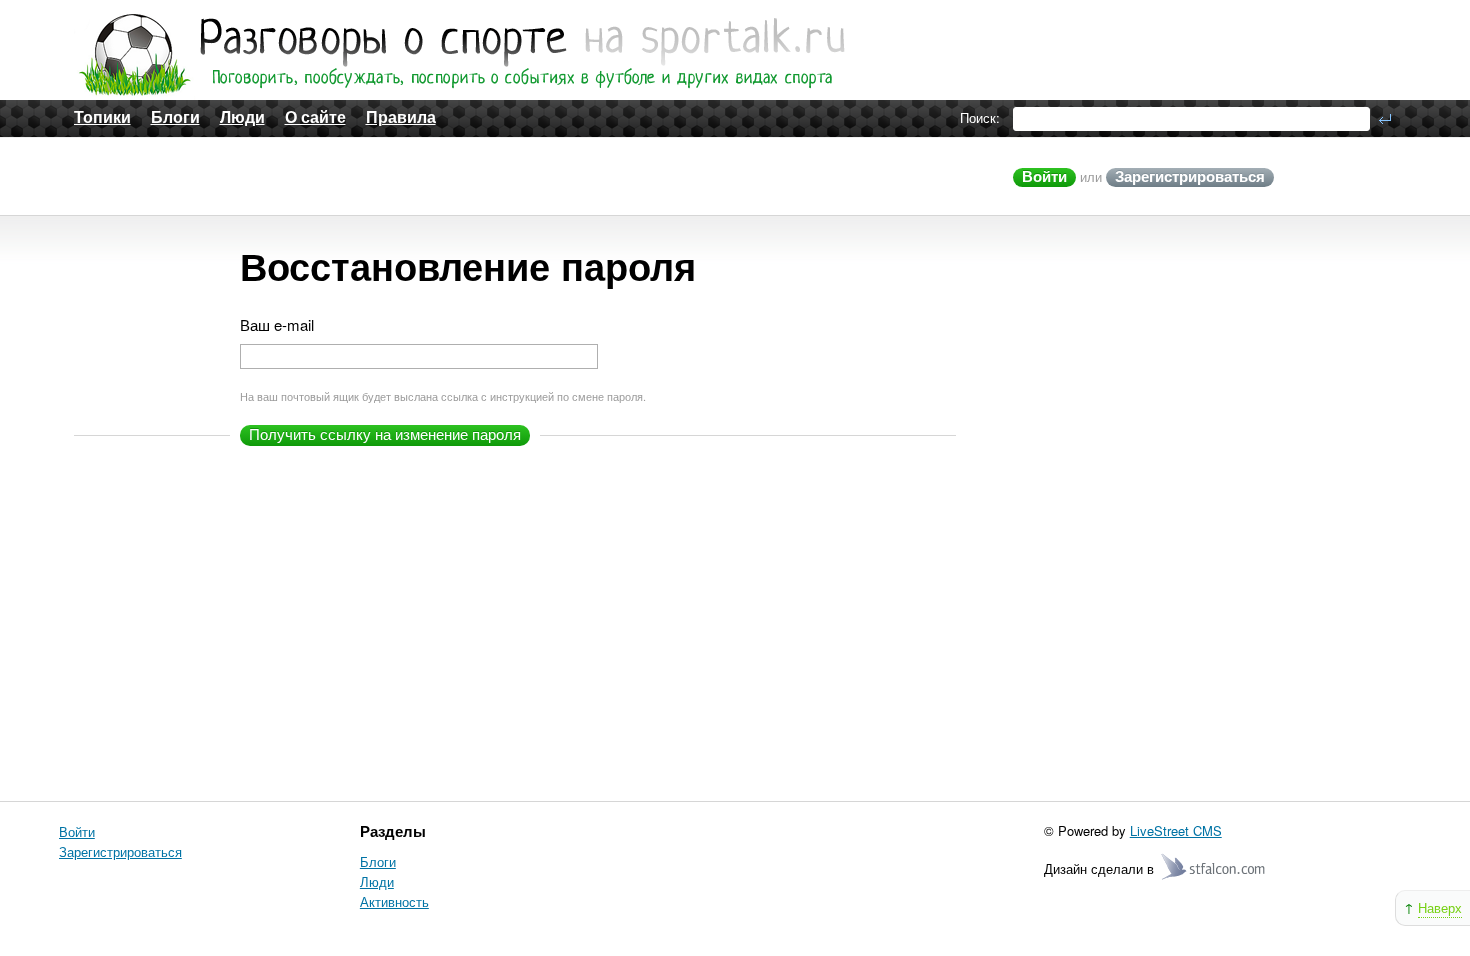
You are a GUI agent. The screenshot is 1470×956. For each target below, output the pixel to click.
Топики (102, 117)
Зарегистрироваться (1190, 176)
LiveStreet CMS (1176, 830)
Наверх (1440, 907)
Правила (401, 117)
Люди (242, 117)
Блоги (175, 117)
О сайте (315, 117)
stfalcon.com (1214, 867)
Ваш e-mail (277, 325)
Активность (394, 901)
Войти (1044, 176)
